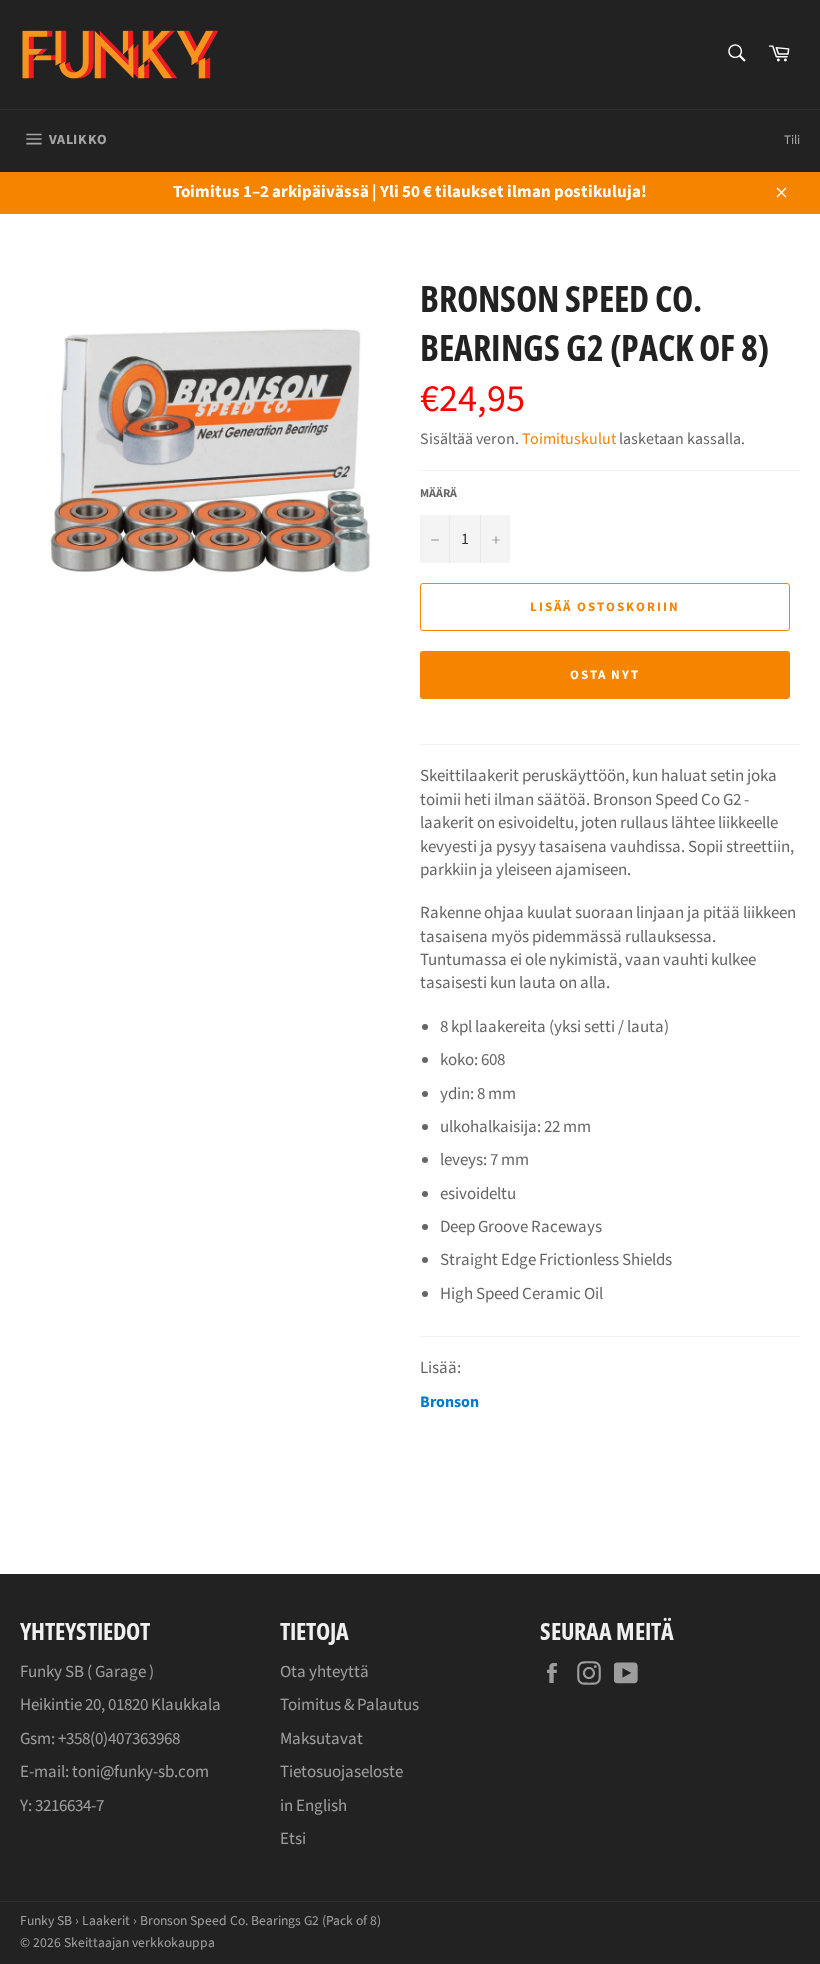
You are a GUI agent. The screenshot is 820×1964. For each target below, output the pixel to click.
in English (313, 1806)
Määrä (438, 494)
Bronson (449, 1402)
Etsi (293, 1839)
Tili (792, 140)
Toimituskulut (569, 439)
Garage (120, 1672)
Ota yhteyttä (324, 1672)
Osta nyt (605, 675)
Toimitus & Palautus (349, 1705)
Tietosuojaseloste (341, 1772)
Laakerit (106, 1920)
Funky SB (46, 1920)
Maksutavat (321, 1739)
